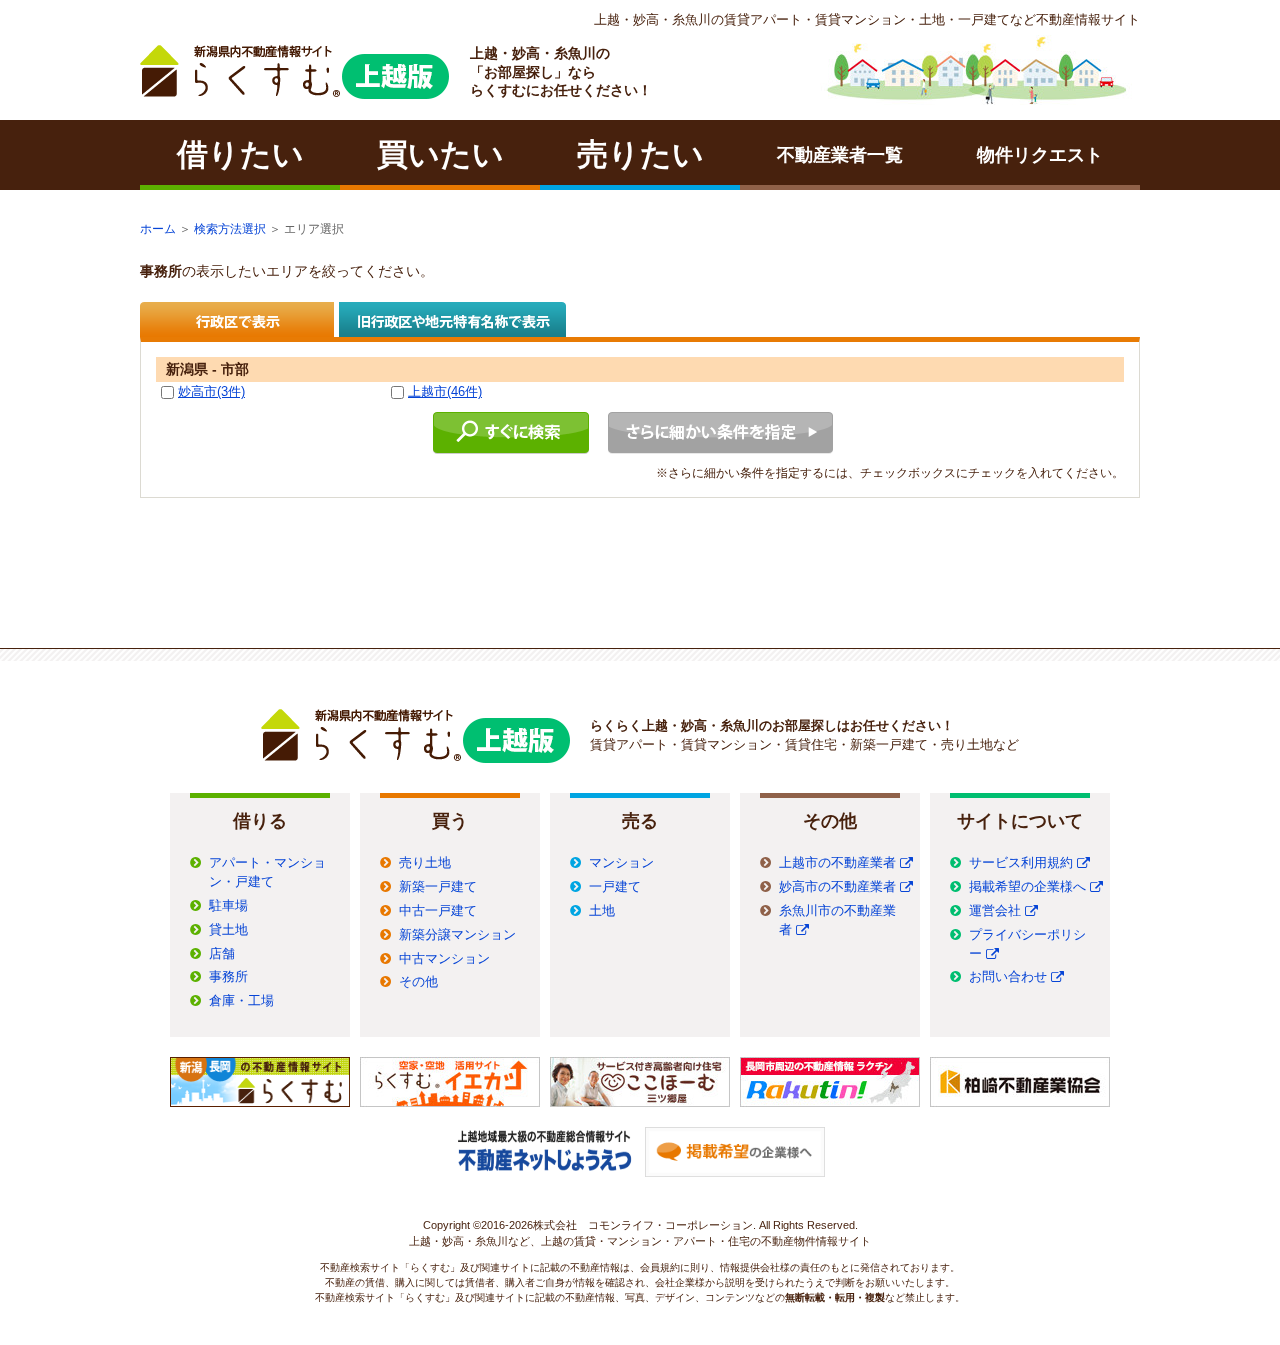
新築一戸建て (438, 887)
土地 (602, 911)
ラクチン (294, 72)
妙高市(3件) (211, 391)
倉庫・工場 (241, 1001)
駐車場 (228, 906)
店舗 (222, 954)
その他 (418, 982)
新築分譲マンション (457, 935)
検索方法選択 (230, 229)
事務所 (228, 977)
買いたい (440, 154)
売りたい (640, 154)
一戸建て (615, 887)
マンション (621, 863)
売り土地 (425, 863)
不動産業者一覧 (840, 155)
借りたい (240, 154)
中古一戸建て (438, 911)
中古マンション (444, 959)
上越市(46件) (445, 391)
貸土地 (228, 930)
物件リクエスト (1040, 155)
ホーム (158, 229)
